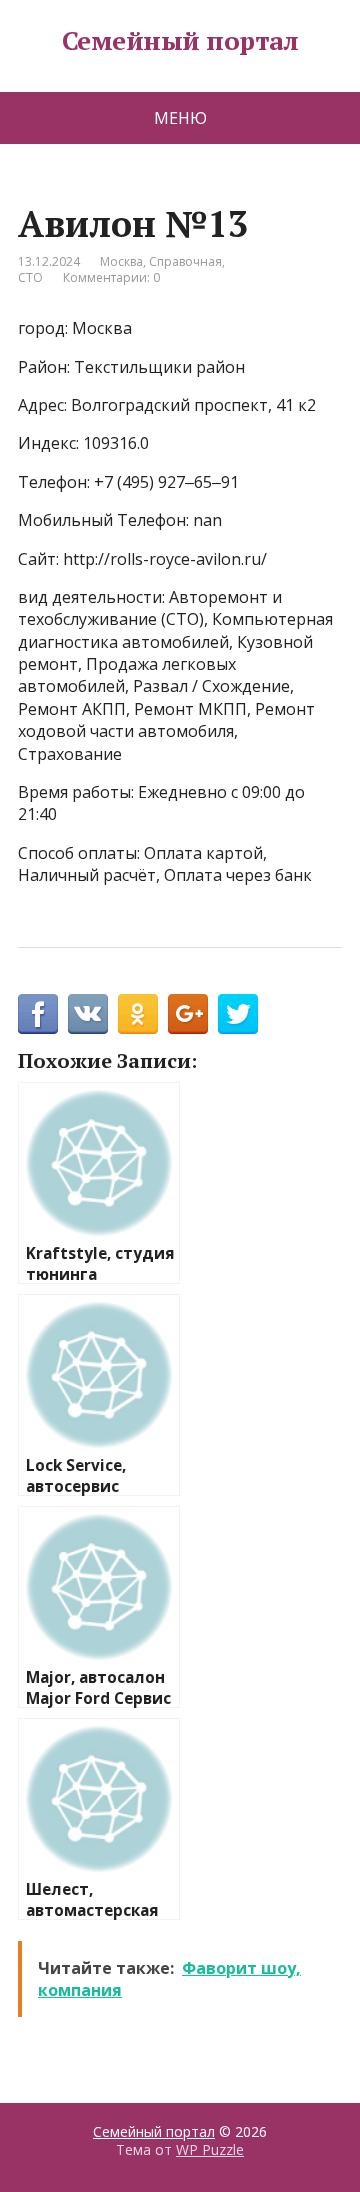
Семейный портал (180, 41)
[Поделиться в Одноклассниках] (138, 1014)
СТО (30, 277)
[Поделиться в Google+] (188, 1014)
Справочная (185, 261)
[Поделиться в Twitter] (238, 1014)
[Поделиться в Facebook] (38, 1014)
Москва (121, 261)
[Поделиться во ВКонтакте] (88, 1014)
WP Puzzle (210, 2149)
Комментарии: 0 (111, 277)
